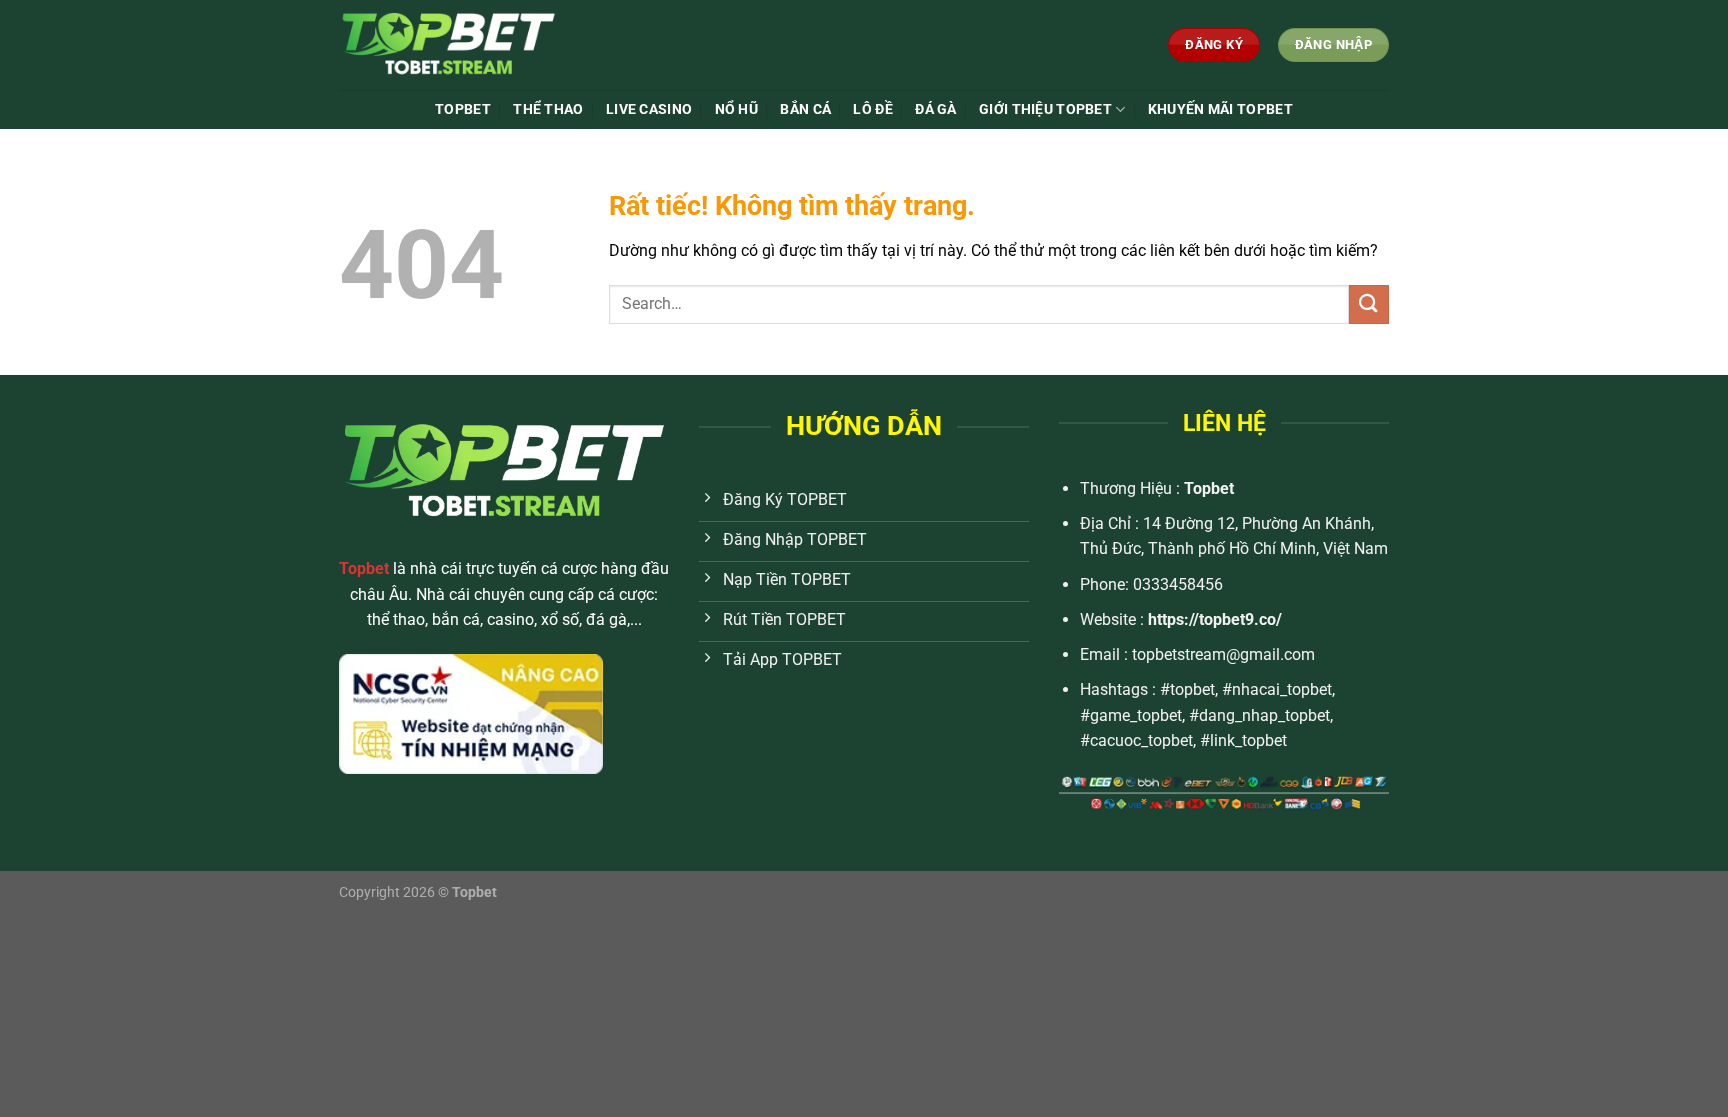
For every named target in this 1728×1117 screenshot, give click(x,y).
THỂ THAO (548, 109)
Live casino (649, 109)
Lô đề (872, 109)
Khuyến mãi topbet (1220, 109)
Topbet (1209, 488)
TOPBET (463, 109)
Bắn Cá (805, 109)
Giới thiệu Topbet (1045, 109)
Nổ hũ (736, 109)
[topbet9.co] (488, 45)
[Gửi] (1369, 304)
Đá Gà (935, 109)
